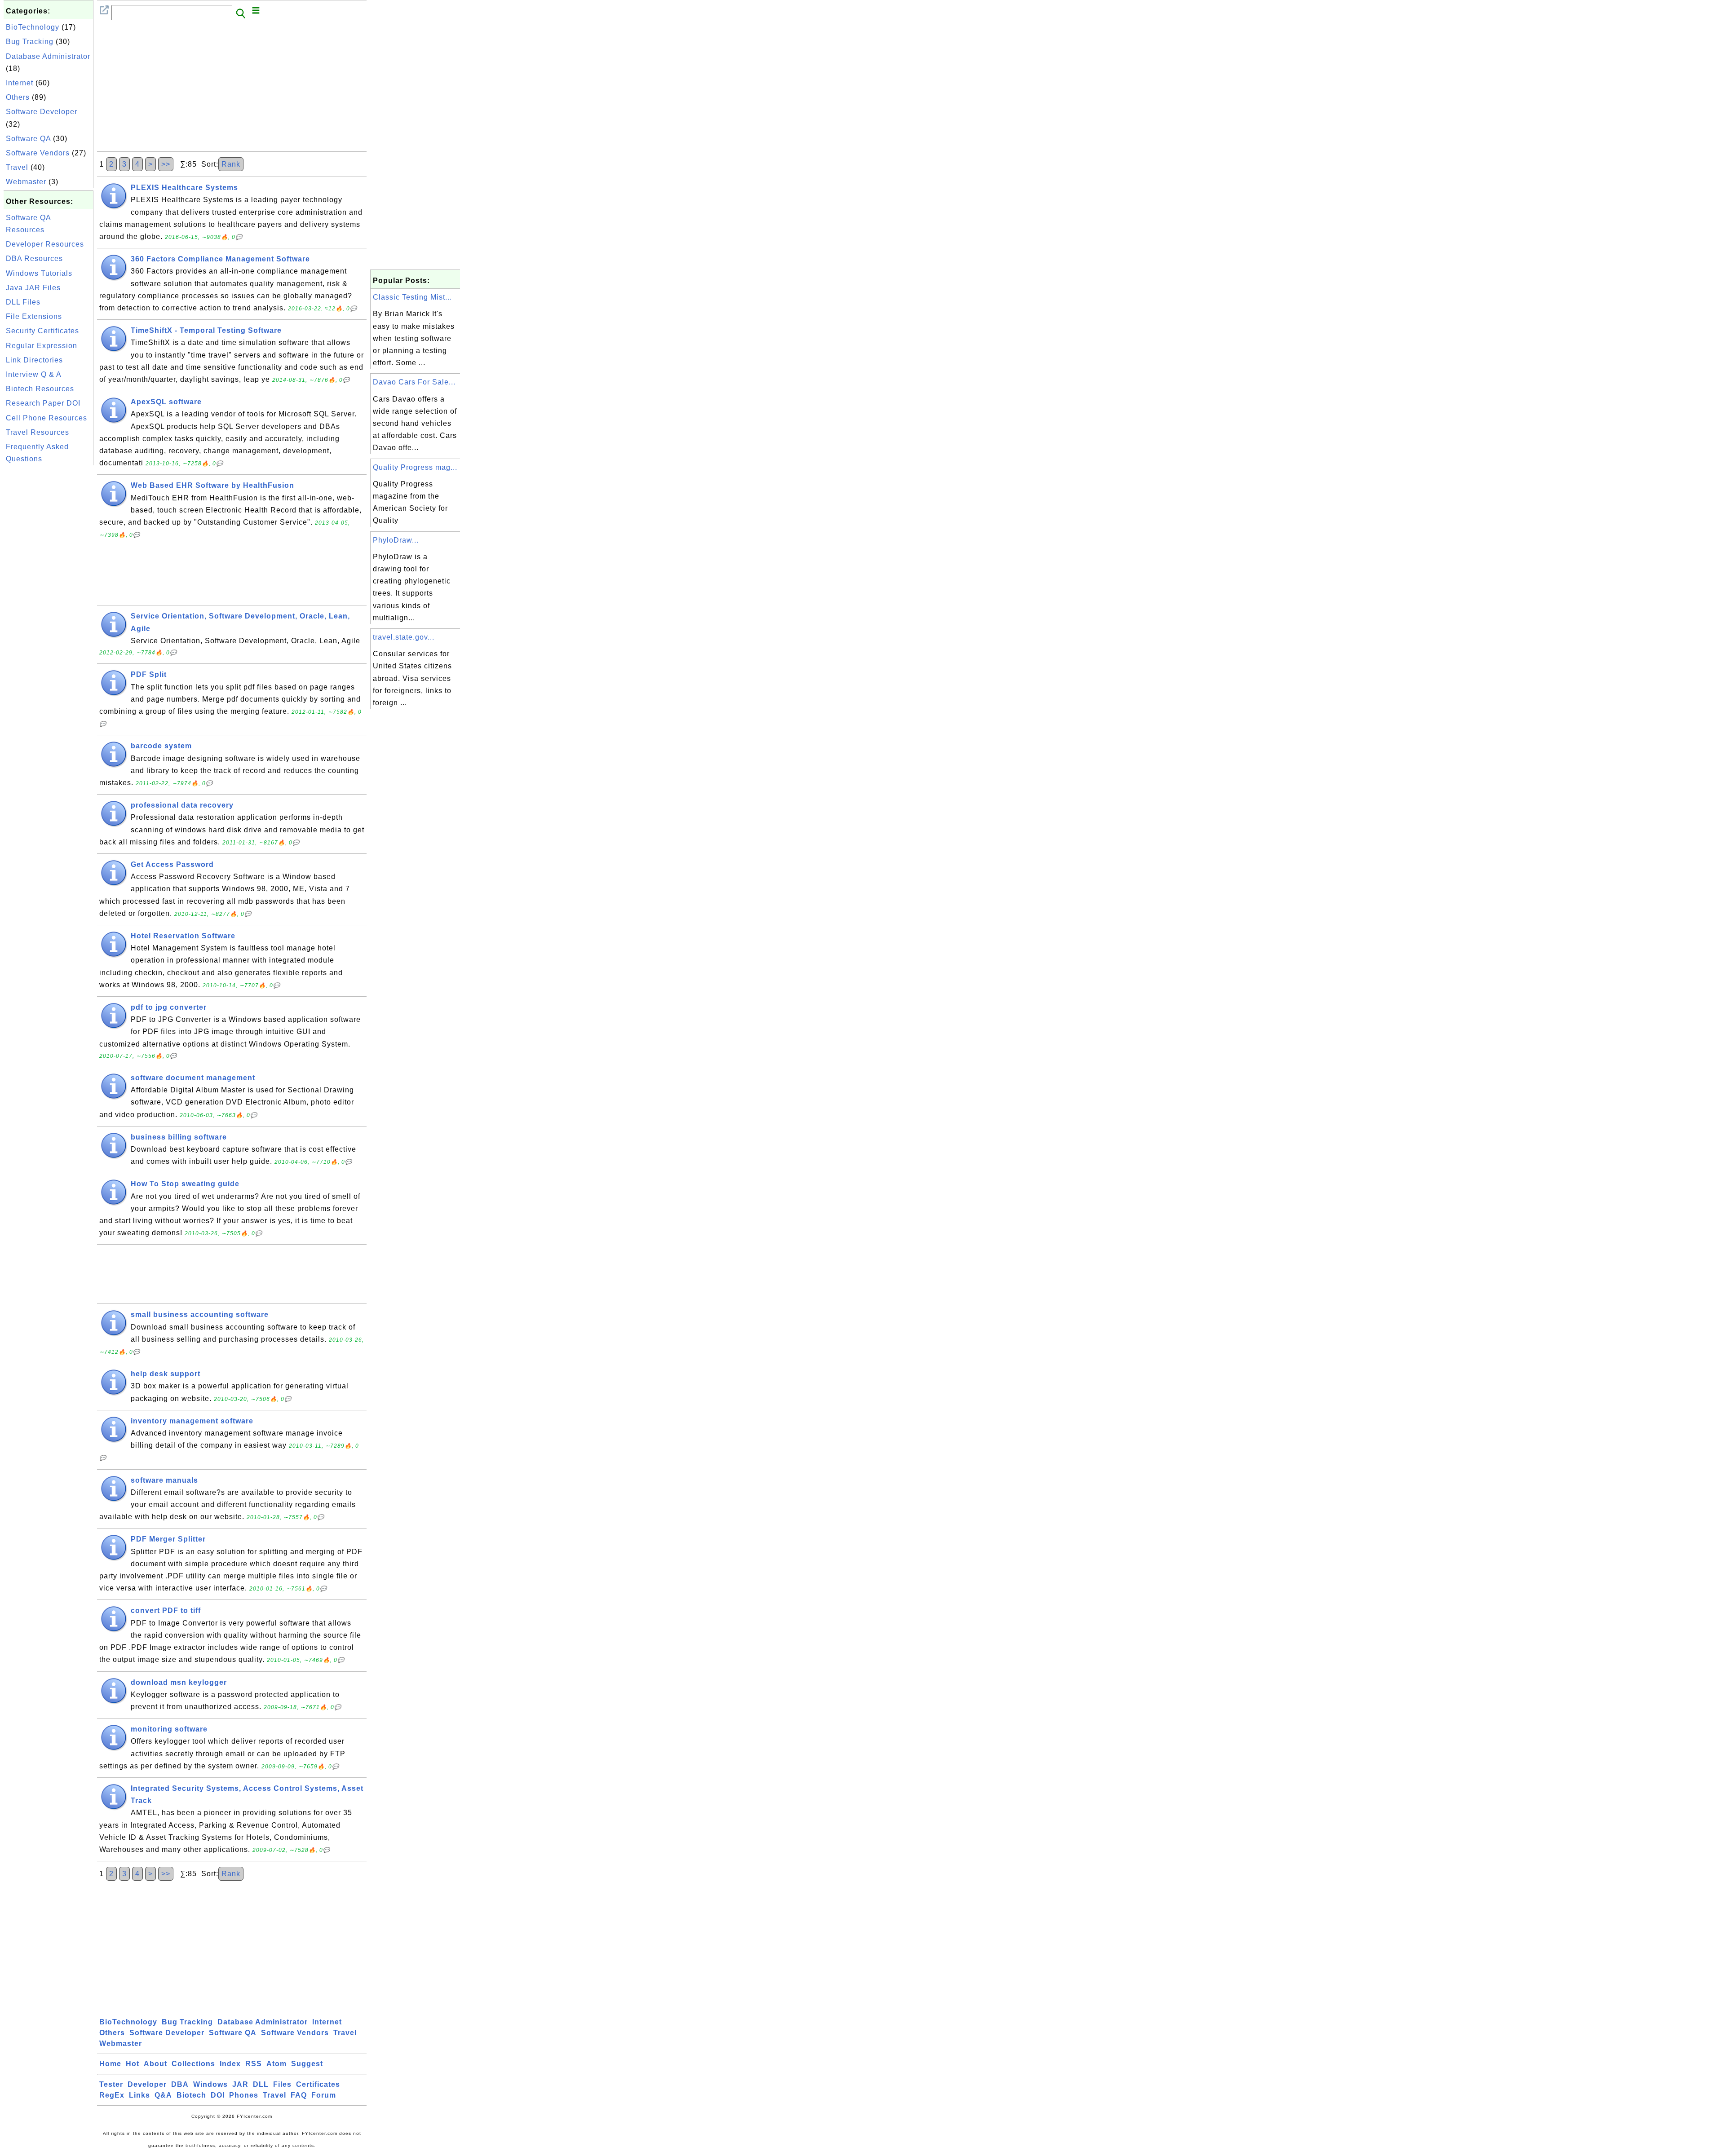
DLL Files (23, 302)
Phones (244, 2095)
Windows (210, 2084)
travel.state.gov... (404, 637)
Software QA (28, 139)
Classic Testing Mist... (412, 297)
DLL (261, 2084)
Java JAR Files (33, 288)
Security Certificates (42, 331)
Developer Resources (45, 244)
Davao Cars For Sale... (414, 382)
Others (18, 97)
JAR (240, 2084)
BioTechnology (33, 27)
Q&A (163, 2095)
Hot (133, 2064)
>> (166, 164)
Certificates (318, 2084)
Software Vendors (38, 153)
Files (282, 2084)
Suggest (307, 2064)
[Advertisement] (49, 602)
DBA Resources (34, 258)
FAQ (299, 2095)
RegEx (112, 2095)
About (155, 2064)
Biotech (191, 2095)
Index (230, 2064)
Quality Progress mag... (415, 467)
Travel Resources (38, 432)
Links (139, 2095)
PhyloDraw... (396, 540)
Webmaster (26, 182)
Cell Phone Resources (46, 418)
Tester (111, 2084)
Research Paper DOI (43, 403)
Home (110, 2064)
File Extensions (34, 316)
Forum (324, 2095)
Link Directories (34, 360)
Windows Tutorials (39, 273)
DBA (180, 2084)
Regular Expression (42, 346)
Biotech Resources (40, 389)
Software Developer (42, 112)
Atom (276, 2064)
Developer (147, 2084)
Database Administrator (48, 56)
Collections (193, 2064)
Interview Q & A (34, 374)
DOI (218, 2095)
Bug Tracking (30, 42)
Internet (20, 83)
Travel (17, 167)
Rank (231, 164)
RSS (254, 2064)
